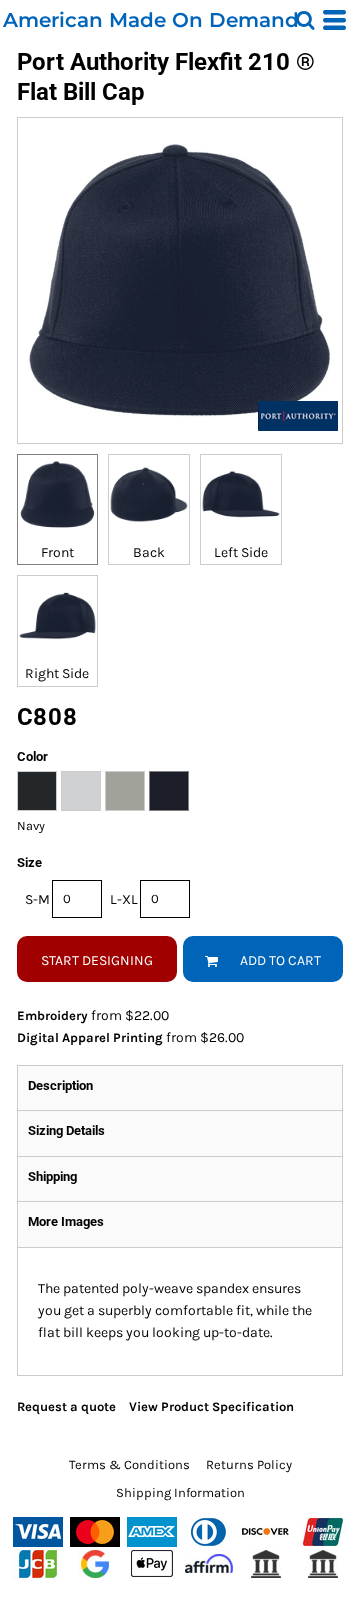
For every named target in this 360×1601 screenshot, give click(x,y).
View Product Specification (211, 1406)
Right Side (57, 673)
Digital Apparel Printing (90, 1037)
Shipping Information (180, 1492)
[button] (305, 20)
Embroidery (52, 1015)
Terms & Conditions (129, 1464)
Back (149, 552)
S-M (37, 899)
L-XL (124, 899)
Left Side (241, 552)
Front (57, 552)
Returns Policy (249, 1464)
